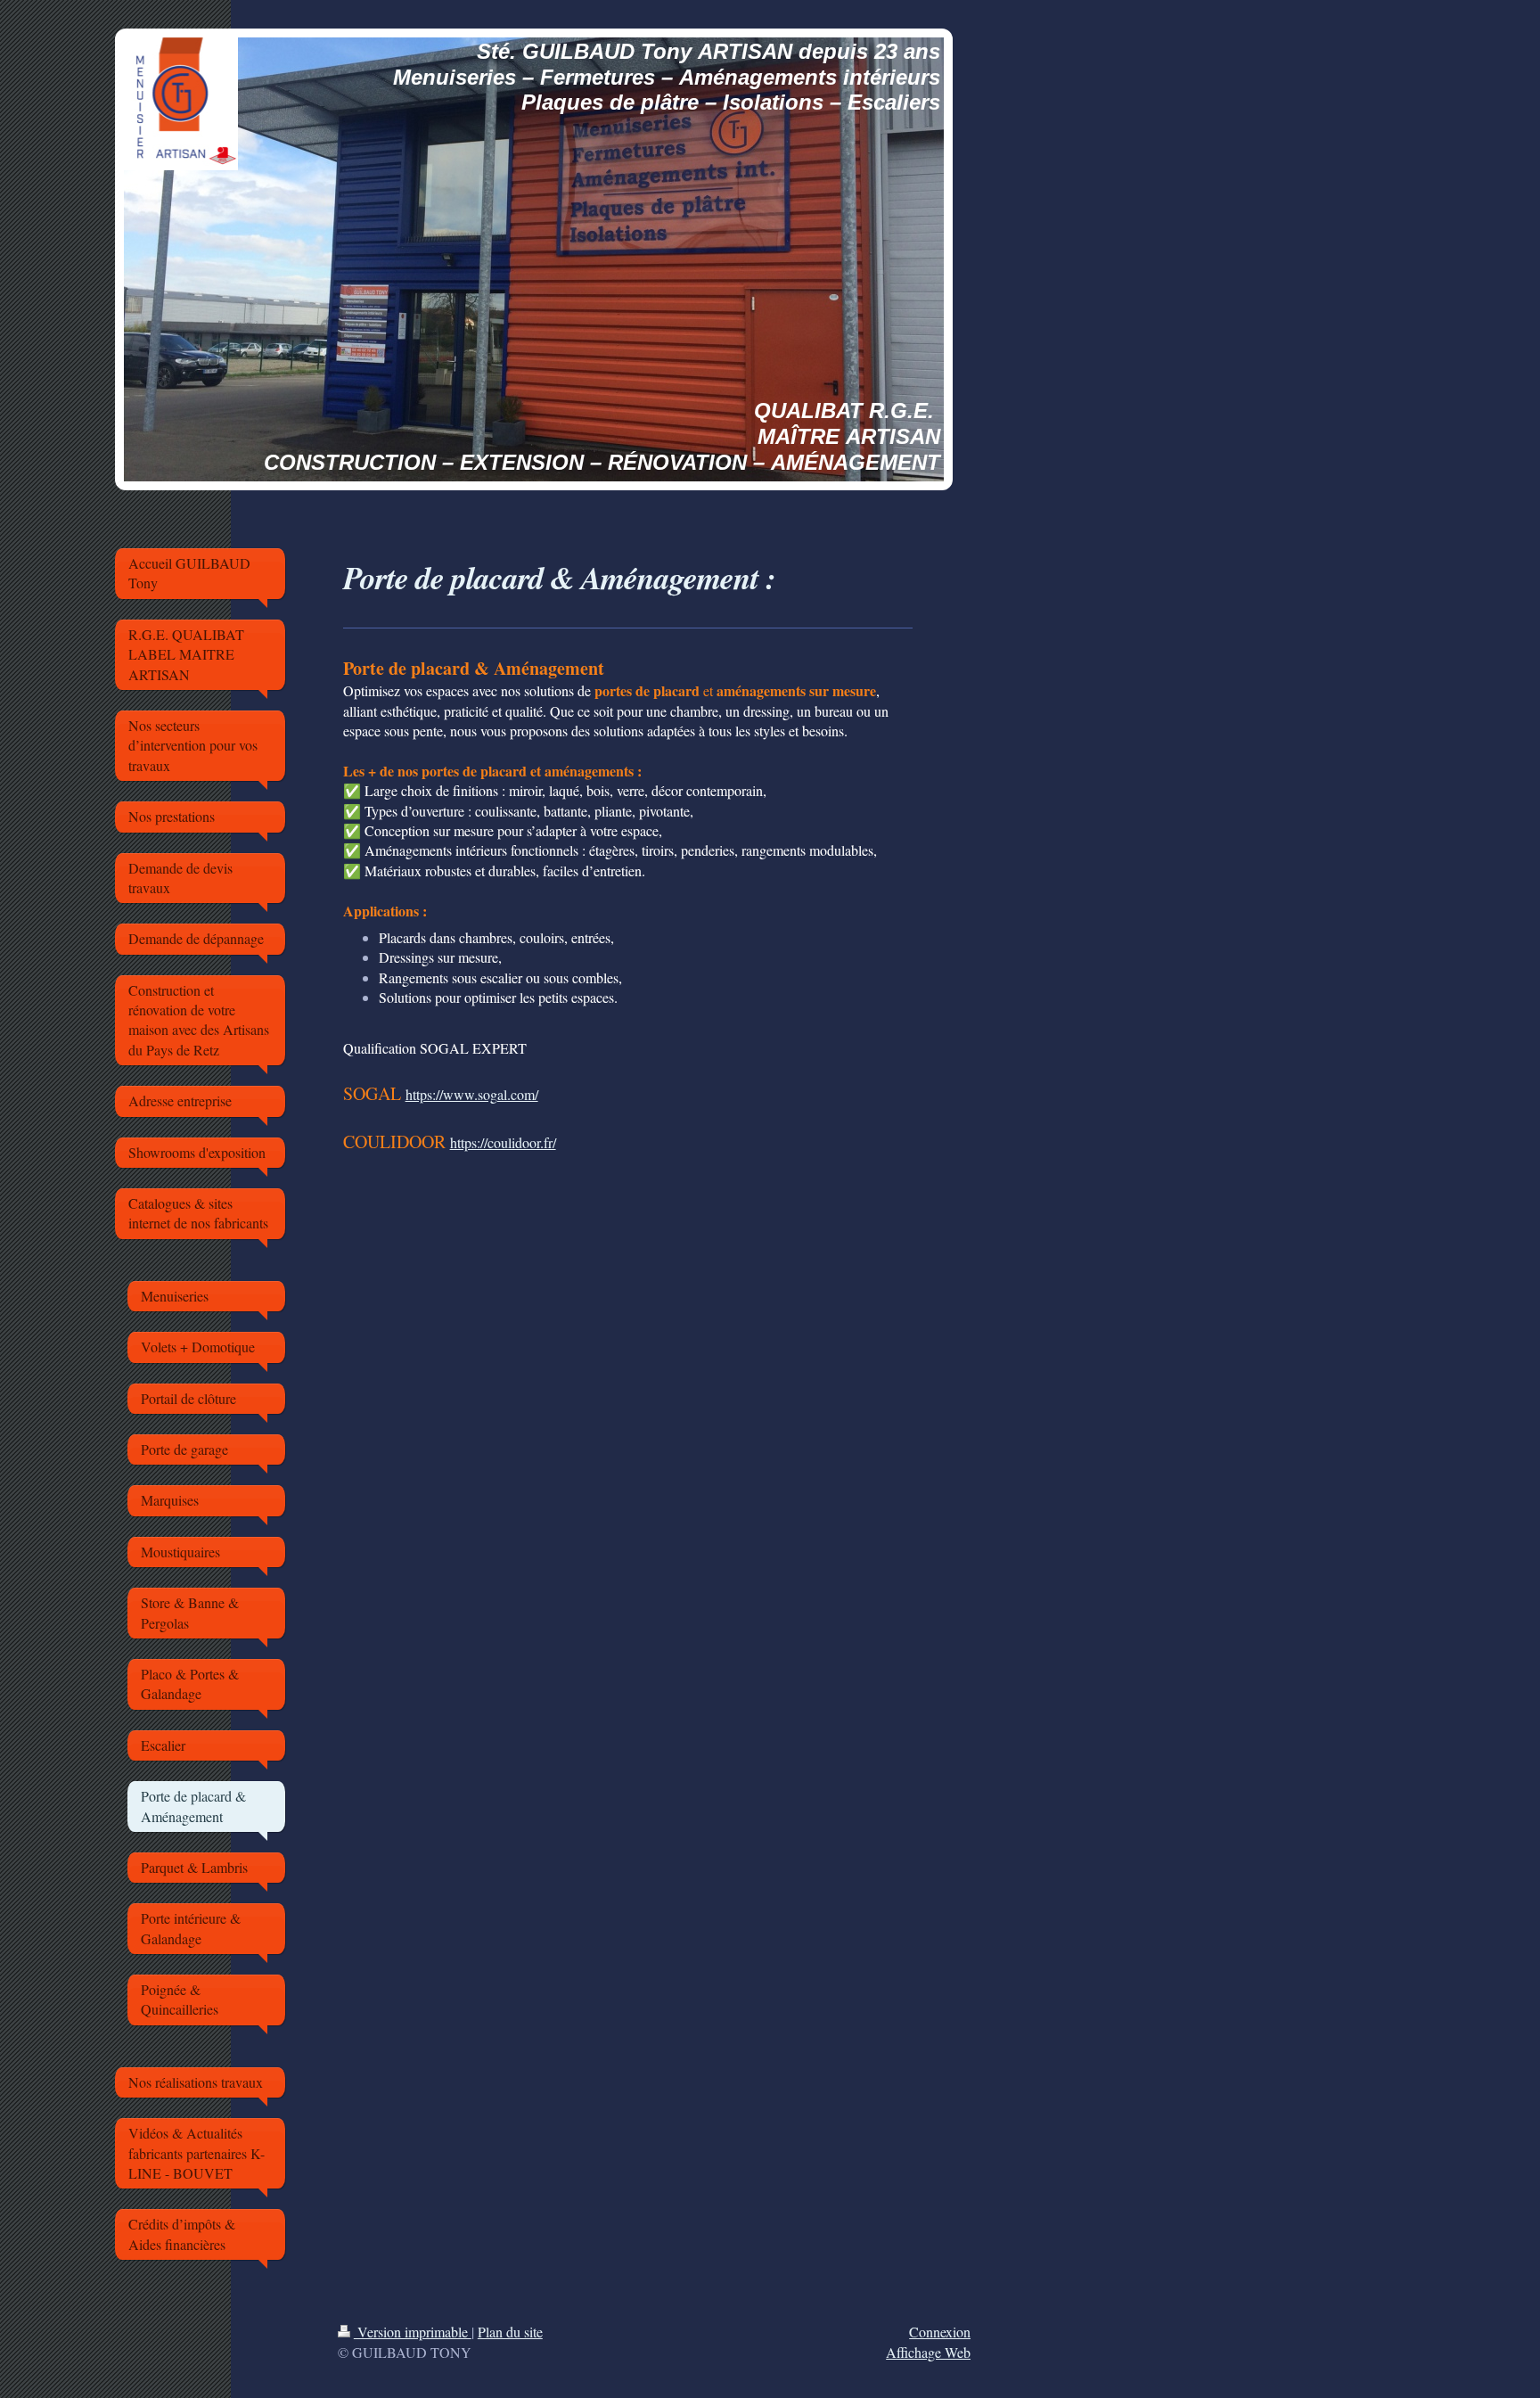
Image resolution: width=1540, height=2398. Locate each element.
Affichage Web (928, 2352)
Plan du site (510, 2332)
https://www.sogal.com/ (472, 1094)
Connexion (940, 2332)
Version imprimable (413, 2332)
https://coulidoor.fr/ (503, 1142)
